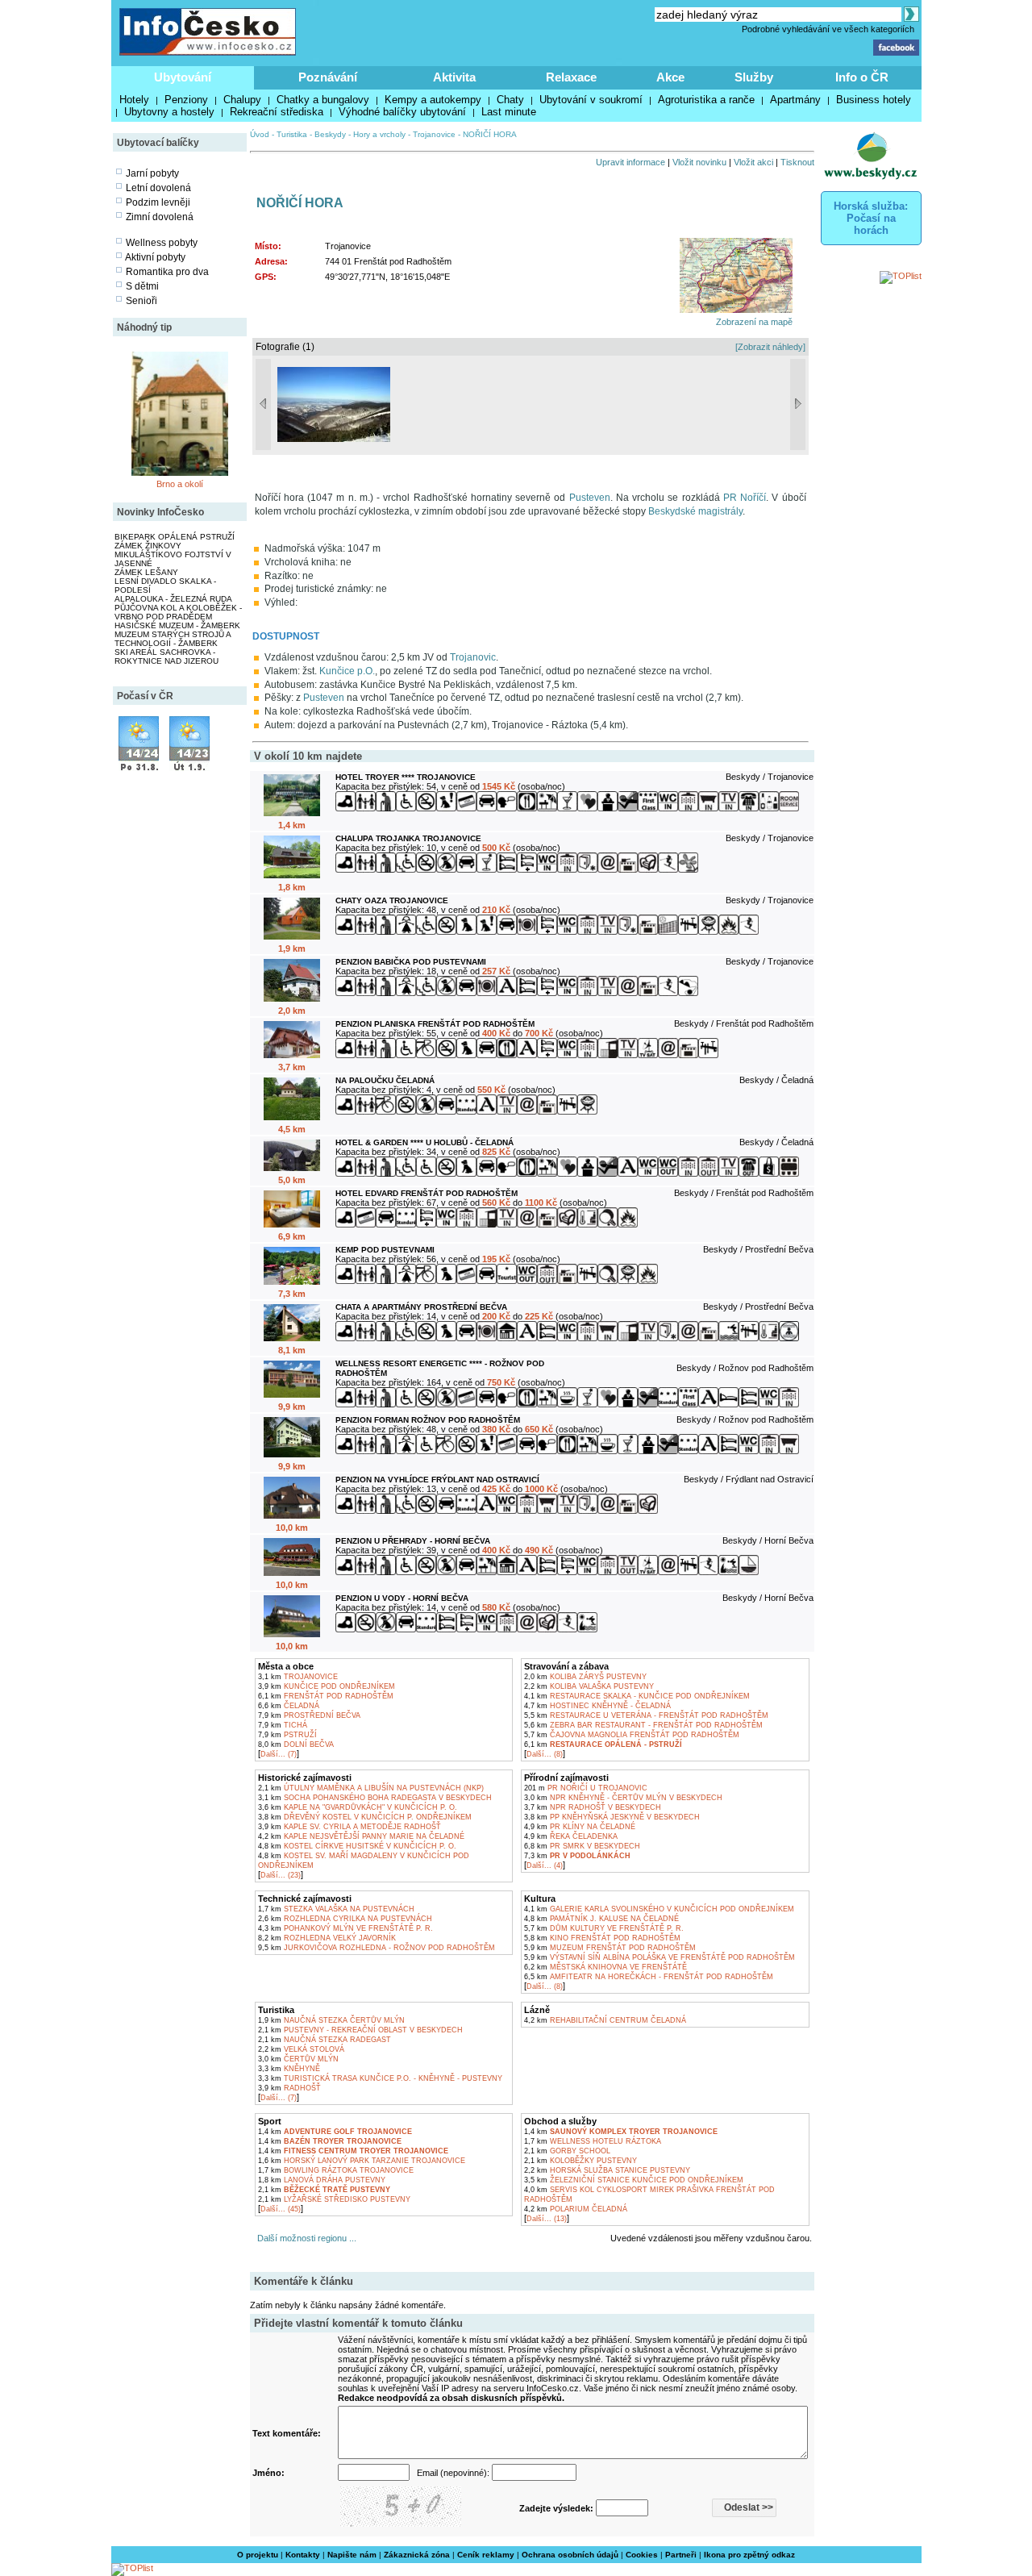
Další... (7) (279, 1754)
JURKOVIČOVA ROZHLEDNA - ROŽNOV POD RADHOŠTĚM (377, 1948)
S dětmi (142, 286)
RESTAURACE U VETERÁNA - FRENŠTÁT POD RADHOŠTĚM (646, 1715)
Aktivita (454, 77)
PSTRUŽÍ (287, 1735)
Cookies (642, 2555)
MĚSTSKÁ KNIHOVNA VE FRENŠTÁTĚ (605, 1967)
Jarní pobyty (152, 173)
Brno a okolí (180, 484)
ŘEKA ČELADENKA (571, 1836)
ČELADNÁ (289, 1706)
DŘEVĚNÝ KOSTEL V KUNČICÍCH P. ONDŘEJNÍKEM (365, 1817)
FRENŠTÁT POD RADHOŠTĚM (326, 1696)
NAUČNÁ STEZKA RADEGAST (325, 2040)
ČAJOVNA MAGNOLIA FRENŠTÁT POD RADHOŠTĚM (632, 1735)
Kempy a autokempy (433, 100)
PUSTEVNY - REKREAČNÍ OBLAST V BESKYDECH (360, 2030)
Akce (670, 77)
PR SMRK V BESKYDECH (582, 1846)
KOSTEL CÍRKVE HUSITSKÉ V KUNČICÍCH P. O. (357, 1846)
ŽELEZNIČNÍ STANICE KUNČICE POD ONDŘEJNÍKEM (634, 2180)
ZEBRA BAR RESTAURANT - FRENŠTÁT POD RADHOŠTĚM (643, 1725)
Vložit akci (753, 162)
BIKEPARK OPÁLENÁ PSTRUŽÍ (175, 537)
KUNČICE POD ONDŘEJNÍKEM (327, 1686)
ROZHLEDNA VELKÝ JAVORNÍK (327, 1938)
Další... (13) (547, 2219)
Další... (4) (545, 1865)
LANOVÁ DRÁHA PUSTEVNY (322, 2180)
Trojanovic (473, 657)
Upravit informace (630, 162)
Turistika (292, 134)
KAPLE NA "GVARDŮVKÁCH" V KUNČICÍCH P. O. (358, 1807)
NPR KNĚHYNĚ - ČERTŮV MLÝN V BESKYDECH (623, 1798)
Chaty (510, 100)
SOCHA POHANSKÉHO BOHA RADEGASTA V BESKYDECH (375, 1798)
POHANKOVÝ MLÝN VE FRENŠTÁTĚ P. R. (345, 1928)
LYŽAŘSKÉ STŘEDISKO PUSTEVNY (334, 2199)
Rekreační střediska (277, 112)
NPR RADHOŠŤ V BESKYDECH (593, 1807)
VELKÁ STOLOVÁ (301, 2049)
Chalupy (242, 100)
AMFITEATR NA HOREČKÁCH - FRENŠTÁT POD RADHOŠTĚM (649, 1977)
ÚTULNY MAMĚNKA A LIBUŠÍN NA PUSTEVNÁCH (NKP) (371, 1788)
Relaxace (571, 77)
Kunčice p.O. (347, 671)
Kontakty (303, 2555)
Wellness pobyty (162, 243)
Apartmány (795, 100)
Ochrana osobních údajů (570, 2555)
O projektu (258, 2555)
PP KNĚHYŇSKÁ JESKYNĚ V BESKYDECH (612, 1817)
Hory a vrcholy (379, 134)
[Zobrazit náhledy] (770, 347)
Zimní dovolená (160, 217)
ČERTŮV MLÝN (298, 2059)
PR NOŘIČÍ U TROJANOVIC (586, 1788)
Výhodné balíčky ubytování (402, 112)
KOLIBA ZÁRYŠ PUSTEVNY (585, 1677)
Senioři (141, 301)
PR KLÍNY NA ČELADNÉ (580, 1827)
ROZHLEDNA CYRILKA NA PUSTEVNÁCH (345, 1919)
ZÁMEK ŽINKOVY (148, 546)
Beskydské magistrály (695, 511)
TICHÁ (283, 1725)
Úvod (260, 134)
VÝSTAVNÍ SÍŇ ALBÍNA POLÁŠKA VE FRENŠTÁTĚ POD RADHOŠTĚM (660, 1957)
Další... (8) (545, 1754)
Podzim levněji (158, 202)
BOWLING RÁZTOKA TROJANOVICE (336, 2170)
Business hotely (874, 100)
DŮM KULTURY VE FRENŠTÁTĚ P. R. (604, 1928)
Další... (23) (281, 1875)
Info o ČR (862, 77)
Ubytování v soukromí (591, 100)
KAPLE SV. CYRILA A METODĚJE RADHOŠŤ (350, 1827)
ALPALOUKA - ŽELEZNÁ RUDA (173, 599)
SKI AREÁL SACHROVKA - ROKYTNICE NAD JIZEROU (166, 657)
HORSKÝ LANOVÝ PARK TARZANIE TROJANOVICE (362, 2161)
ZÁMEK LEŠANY (146, 572)
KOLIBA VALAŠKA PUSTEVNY (589, 1686)
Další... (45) (281, 2209)
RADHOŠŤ (289, 2088)
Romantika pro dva (167, 272)
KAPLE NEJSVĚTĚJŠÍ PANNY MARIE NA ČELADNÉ (361, 1836)
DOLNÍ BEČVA (296, 1744)
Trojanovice (434, 134)
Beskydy (330, 134)
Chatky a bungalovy (323, 100)
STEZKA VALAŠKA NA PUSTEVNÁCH (336, 1909)
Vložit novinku (699, 162)
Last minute (509, 112)
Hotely (134, 100)
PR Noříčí (745, 498)
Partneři (681, 2555)
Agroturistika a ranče (706, 100)
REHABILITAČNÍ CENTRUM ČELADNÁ (605, 2020)
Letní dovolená (158, 188)
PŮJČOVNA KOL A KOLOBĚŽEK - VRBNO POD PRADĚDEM (178, 612)
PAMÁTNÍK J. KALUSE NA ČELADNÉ (601, 1919)
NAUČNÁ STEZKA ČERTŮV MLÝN (331, 2020)
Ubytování (183, 77)
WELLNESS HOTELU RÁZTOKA (593, 2141)
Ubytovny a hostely (169, 112)
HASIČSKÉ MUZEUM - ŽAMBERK (177, 625)
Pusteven (590, 498)
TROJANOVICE (298, 1677)
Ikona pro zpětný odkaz (749, 2555)
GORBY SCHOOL (567, 2151)
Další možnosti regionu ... (304, 2238)
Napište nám (352, 2555)
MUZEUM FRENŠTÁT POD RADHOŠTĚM (610, 1948)
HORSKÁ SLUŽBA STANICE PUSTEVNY (607, 2170)
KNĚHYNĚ (289, 2069)
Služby (754, 77)
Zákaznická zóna (417, 2555)
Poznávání (328, 77)
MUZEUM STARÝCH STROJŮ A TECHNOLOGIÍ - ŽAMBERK (173, 639)
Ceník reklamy (486, 2555)
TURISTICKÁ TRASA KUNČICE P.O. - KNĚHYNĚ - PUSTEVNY (380, 2078)
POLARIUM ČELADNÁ (576, 2209)
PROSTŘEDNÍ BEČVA (309, 1715)
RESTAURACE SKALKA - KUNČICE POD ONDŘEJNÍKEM (637, 1696)
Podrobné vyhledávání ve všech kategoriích (828, 29)
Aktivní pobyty (155, 257)
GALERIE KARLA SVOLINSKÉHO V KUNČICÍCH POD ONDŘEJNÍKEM (659, 1909)
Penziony (186, 100)
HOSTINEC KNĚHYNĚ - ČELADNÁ (597, 1706)
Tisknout (797, 162)
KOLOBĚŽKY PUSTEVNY (580, 2161)
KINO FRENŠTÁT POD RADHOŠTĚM (602, 1938)
